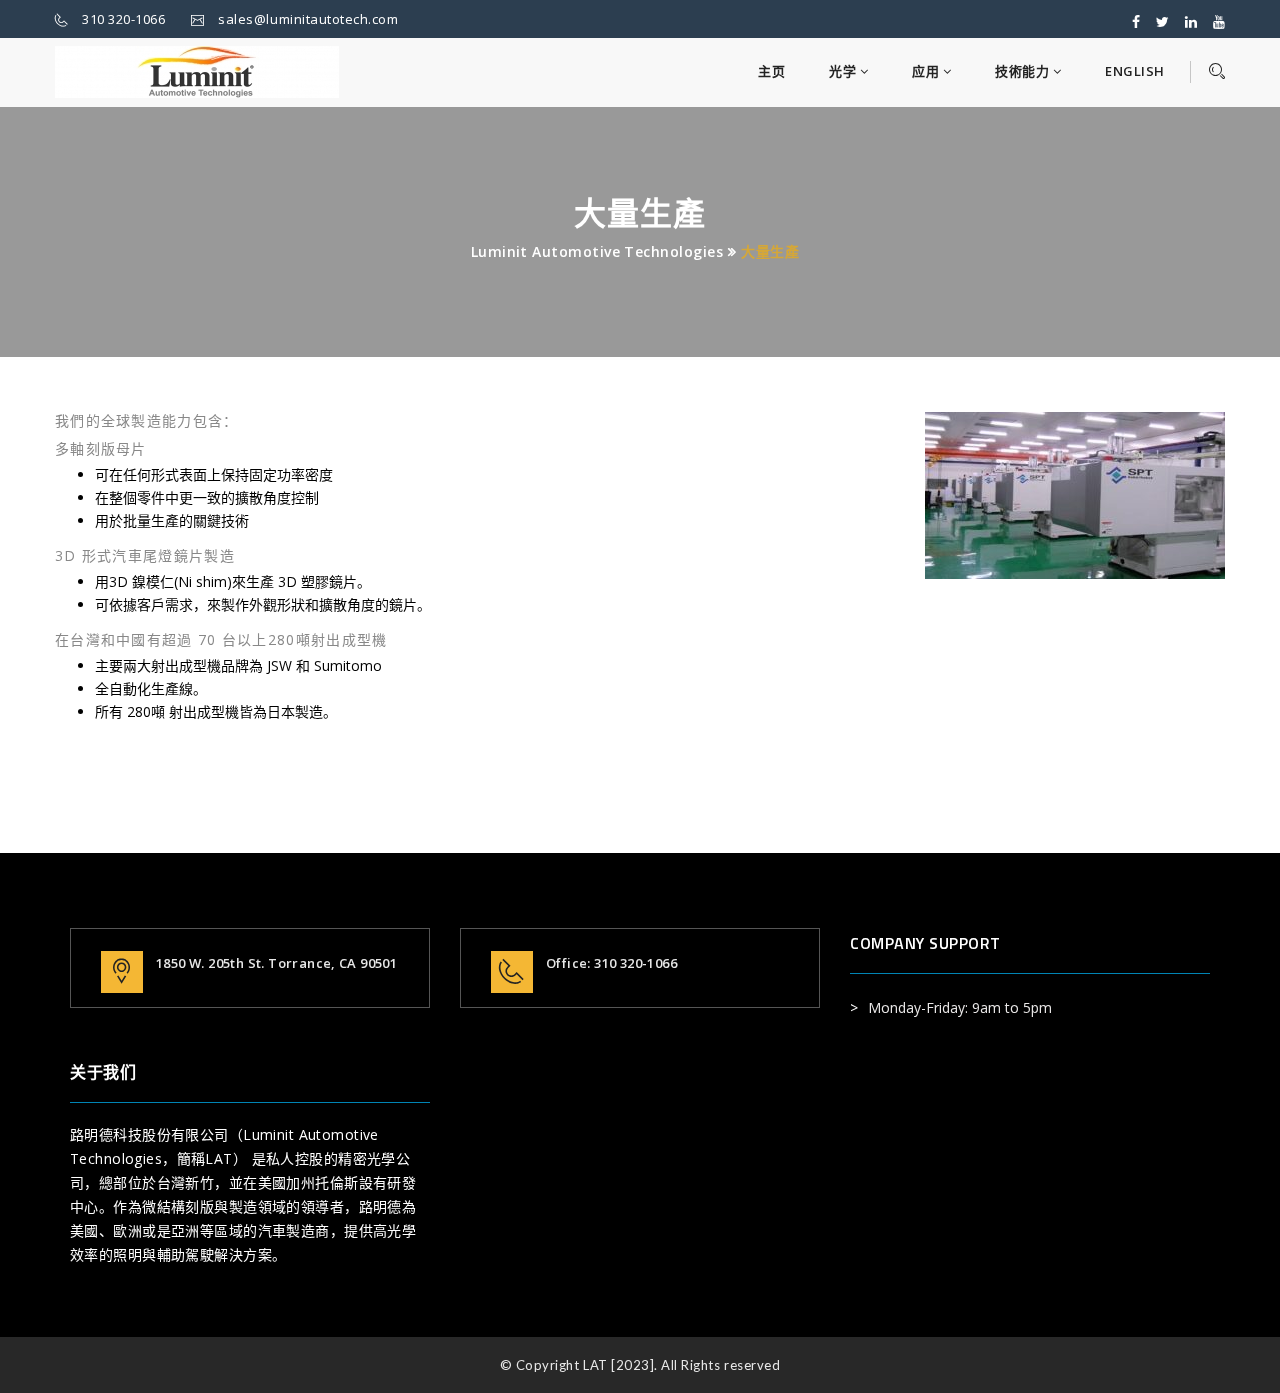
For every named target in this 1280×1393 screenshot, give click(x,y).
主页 (771, 71)
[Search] (1207, 72)
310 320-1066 (123, 19)
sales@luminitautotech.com (308, 19)
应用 (927, 71)
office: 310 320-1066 (611, 963)
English (1135, 71)
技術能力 (1024, 71)
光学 (844, 71)
